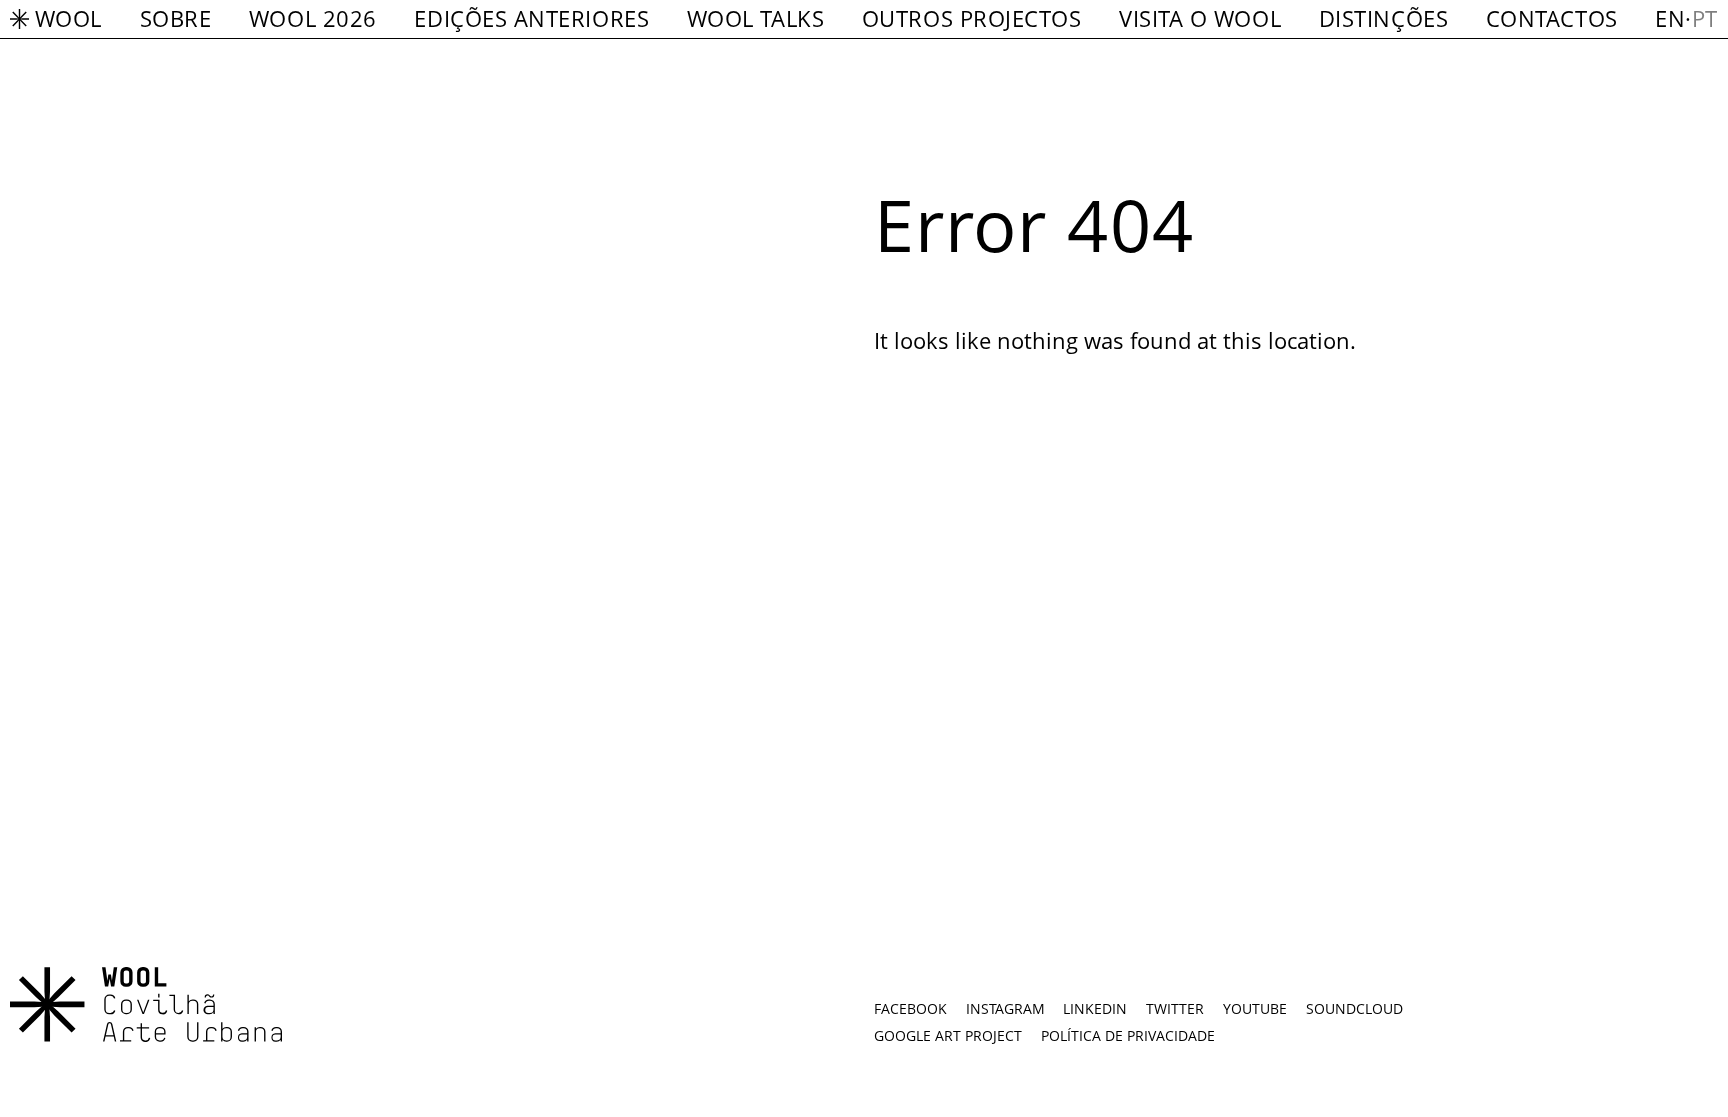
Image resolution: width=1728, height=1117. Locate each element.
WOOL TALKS (755, 18)
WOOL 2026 (313, 18)
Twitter (1175, 1008)
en (1670, 18)
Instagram (1005, 1008)
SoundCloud (1354, 1008)
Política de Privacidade (1128, 1035)
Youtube (1255, 1008)
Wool (68, 18)
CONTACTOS (1552, 18)
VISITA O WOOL (1200, 18)
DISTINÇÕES (1383, 18)
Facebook (910, 1008)
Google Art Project (948, 1035)
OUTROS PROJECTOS (972, 18)
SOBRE (176, 18)
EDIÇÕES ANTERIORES (531, 18)
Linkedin (1095, 1008)
